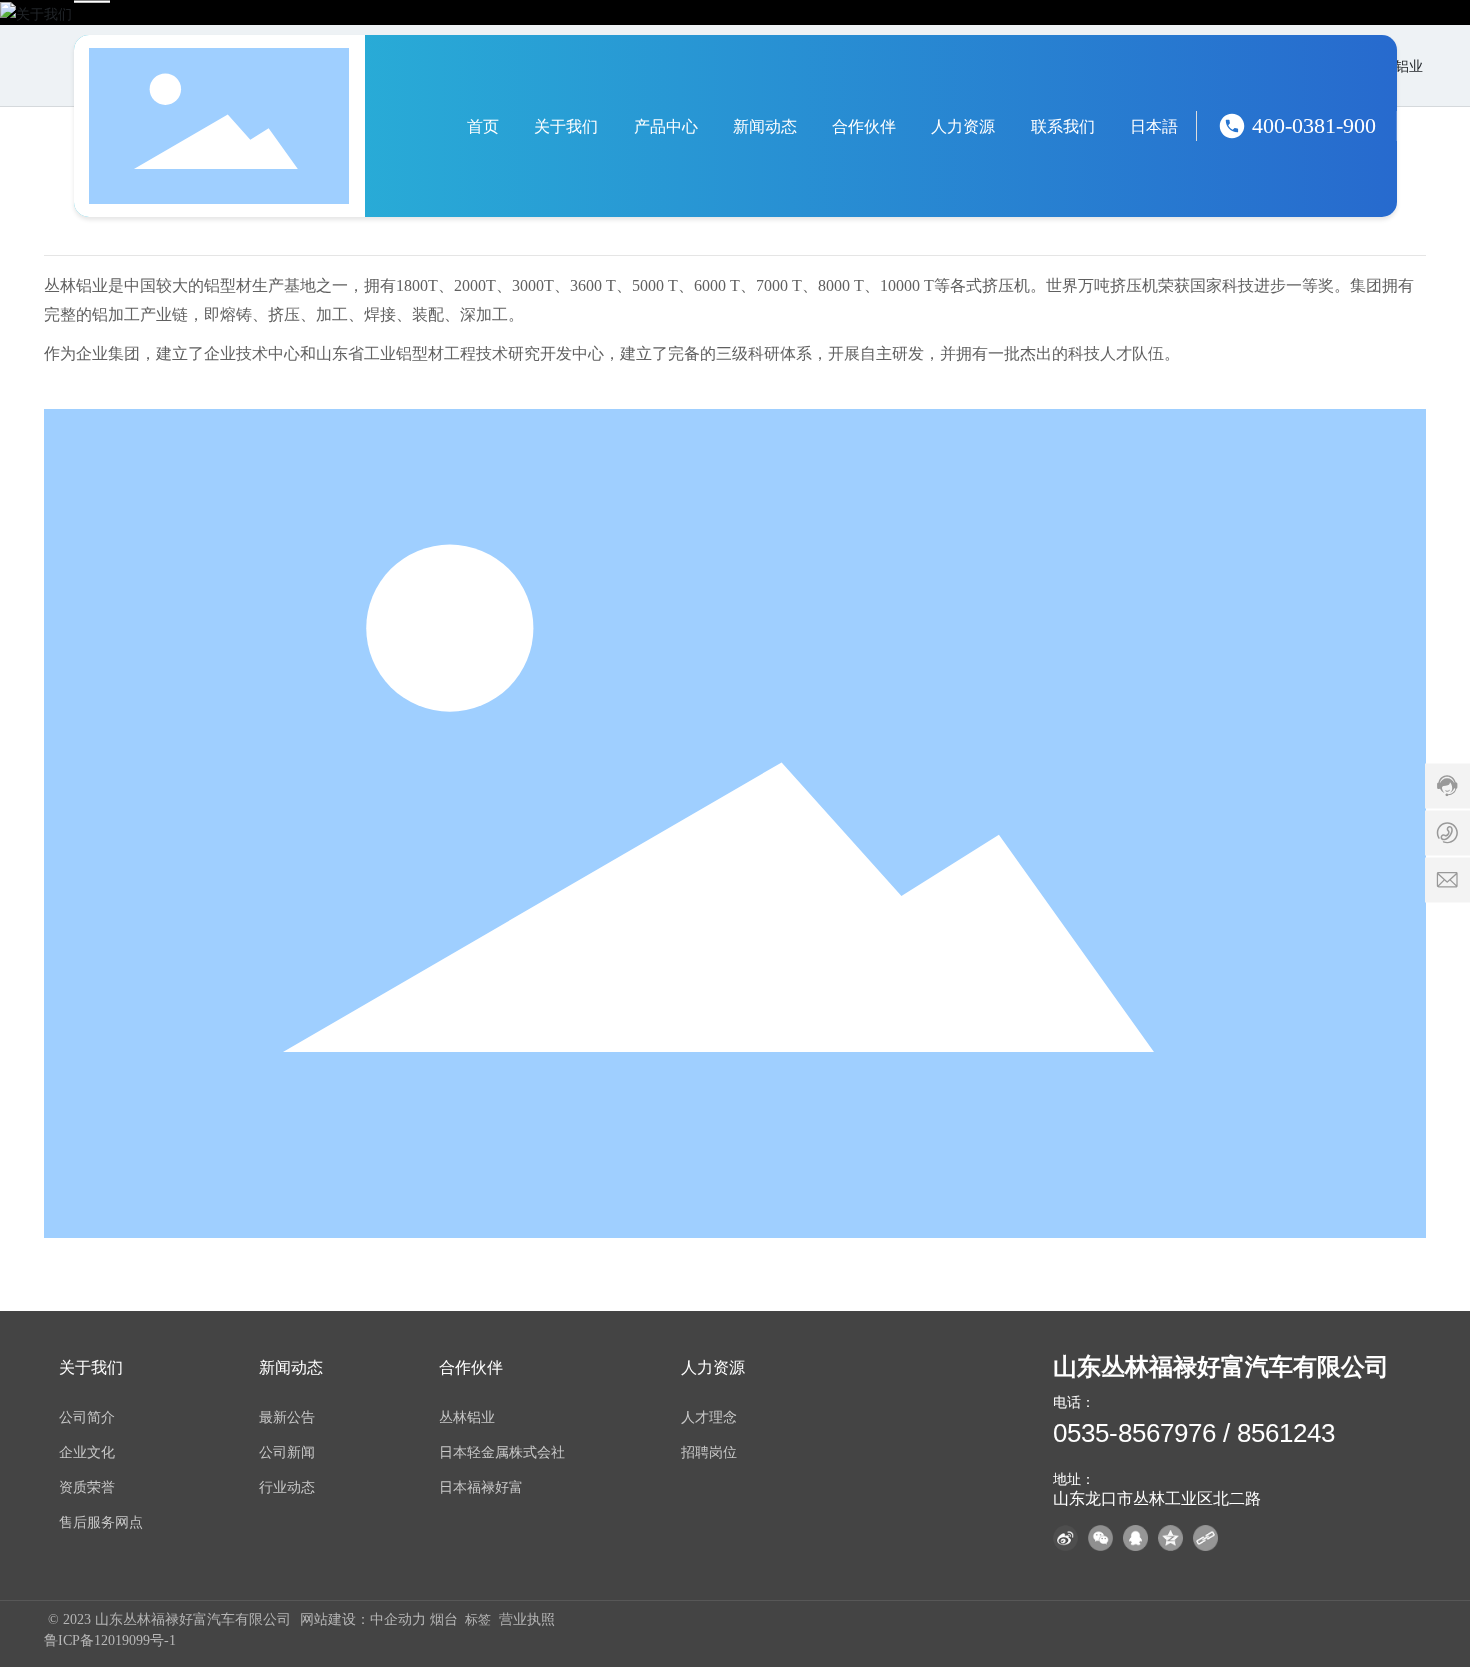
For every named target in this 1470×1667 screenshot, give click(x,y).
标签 (478, 1619)
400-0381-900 (1314, 126)
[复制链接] (1208, 1538)
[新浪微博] (1068, 1538)
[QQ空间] (1173, 1538)
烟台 (444, 1619)
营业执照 (527, 1619)
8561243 (1286, 1433)
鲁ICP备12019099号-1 (110, 1640)
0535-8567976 (1134, 1433)
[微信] (1103, 1538)
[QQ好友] (1138, 1538)
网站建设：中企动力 (365, 1619)
